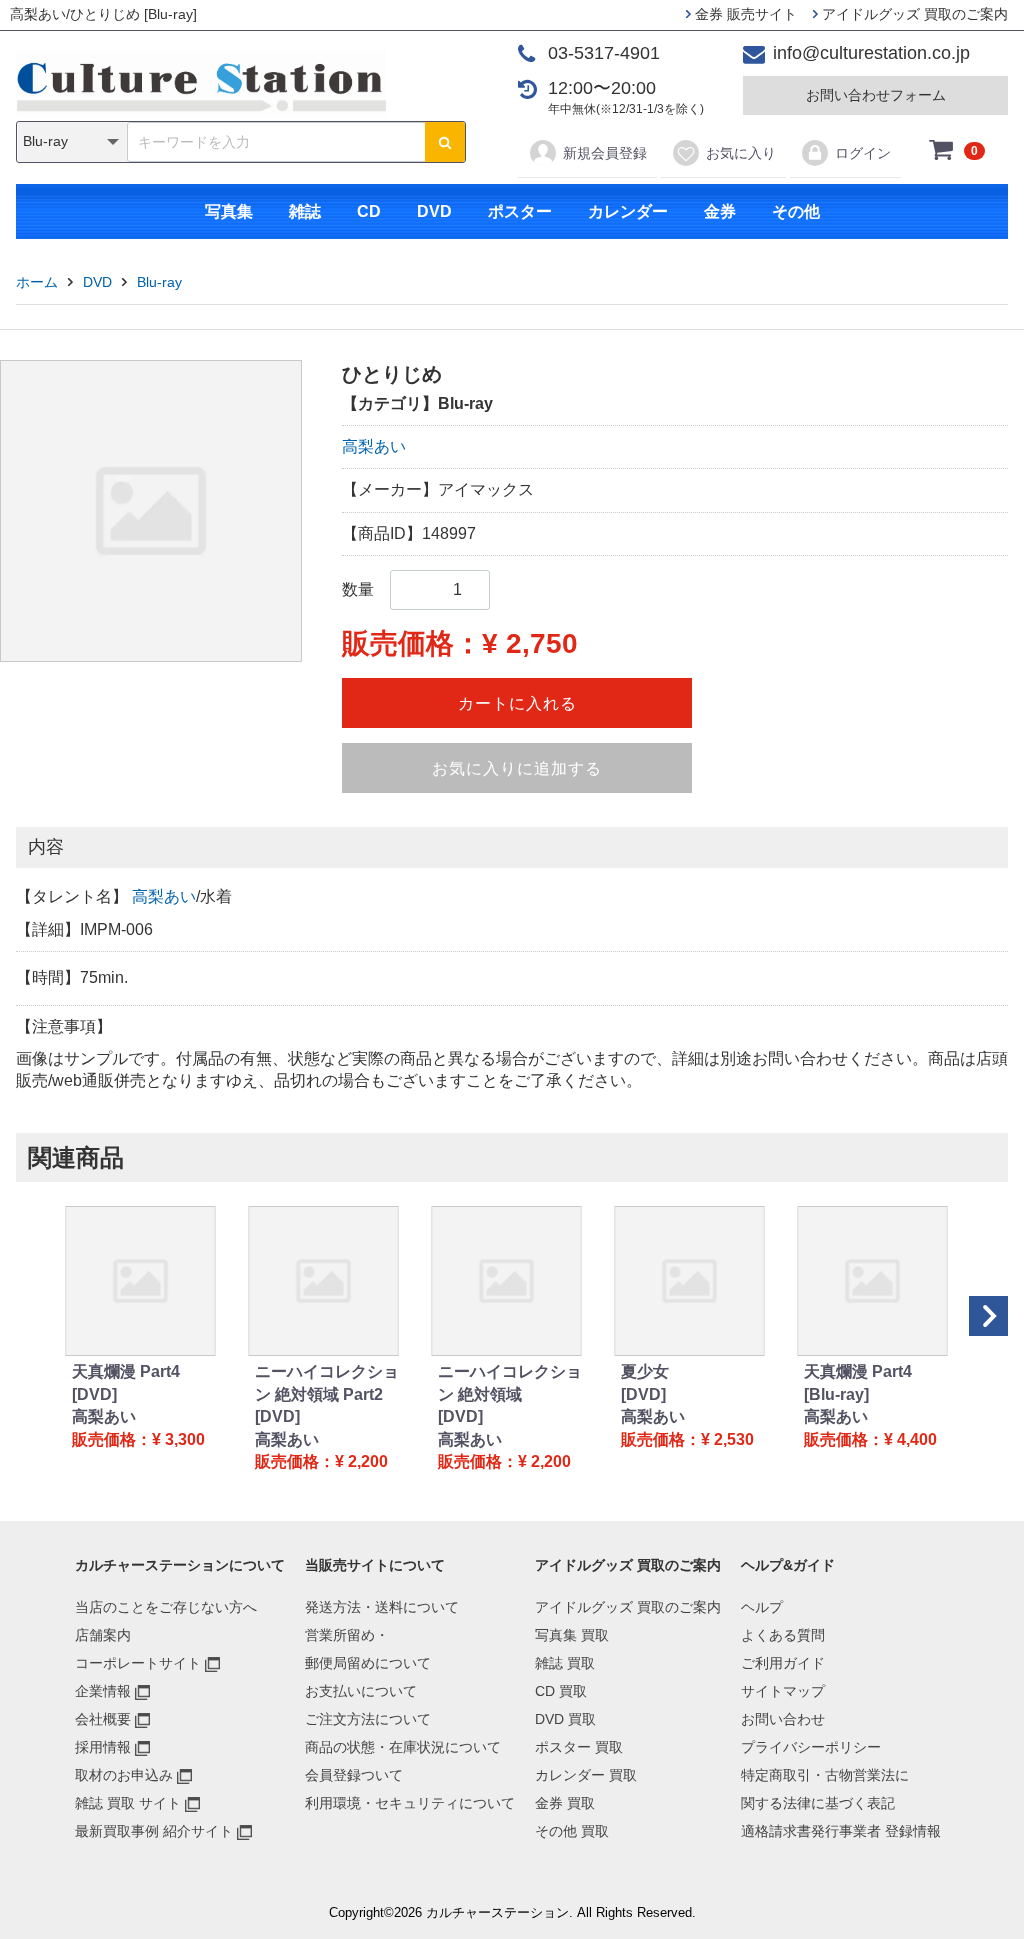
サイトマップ (783, 1691)
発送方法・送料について (382, 1607)
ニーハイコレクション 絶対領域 (510, 1382)
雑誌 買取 (565, 1663)
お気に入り (741, 153)
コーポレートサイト (138, 1663)
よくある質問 (783, 1635)
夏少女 (645, 1371)
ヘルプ (762, 1607)
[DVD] (94, 1394)
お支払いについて (361, 1691)
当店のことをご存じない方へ (166, 1607)
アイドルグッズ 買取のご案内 (913, 14)
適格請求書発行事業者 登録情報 (841, 1831)
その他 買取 (572, 1831)
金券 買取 (565, 1803)
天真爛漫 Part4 (126, 1371)
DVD (434, 211)
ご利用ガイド (783, 1663)
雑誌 (305, 211)
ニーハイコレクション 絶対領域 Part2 (327, 1382)
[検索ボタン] (445, 142)
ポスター (520, 211)
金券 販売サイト (744, 14)
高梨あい (374, 446)
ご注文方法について (368, 1719)
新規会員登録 (605, 153)
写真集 (229, 211)
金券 (720, 211)
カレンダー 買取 (586, 1775)
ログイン (863, 153)
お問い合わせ (783, 1719)
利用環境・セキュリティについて (410, 1803)
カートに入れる (517, 703)
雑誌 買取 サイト (128, 1803)
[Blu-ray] (836, 1394)
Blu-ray (159, 282)
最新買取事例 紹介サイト (154, 1831)
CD (369, 211)
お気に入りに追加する (517, 768)
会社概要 (103, 1719)
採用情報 (103, 1747)
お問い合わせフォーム (876, 95)
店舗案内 (103, 1635)
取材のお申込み (124, 1775)
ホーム (37, 282)
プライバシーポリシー (811, 1747)
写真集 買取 (572, 1635)
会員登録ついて (354, 1775)
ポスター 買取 (579, 1747)
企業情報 (103, 1691)
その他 (796, 211)
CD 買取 (561, 1691)
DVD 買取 (565, 1719)
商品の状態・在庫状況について (403, 1747)
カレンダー (628, 211)
